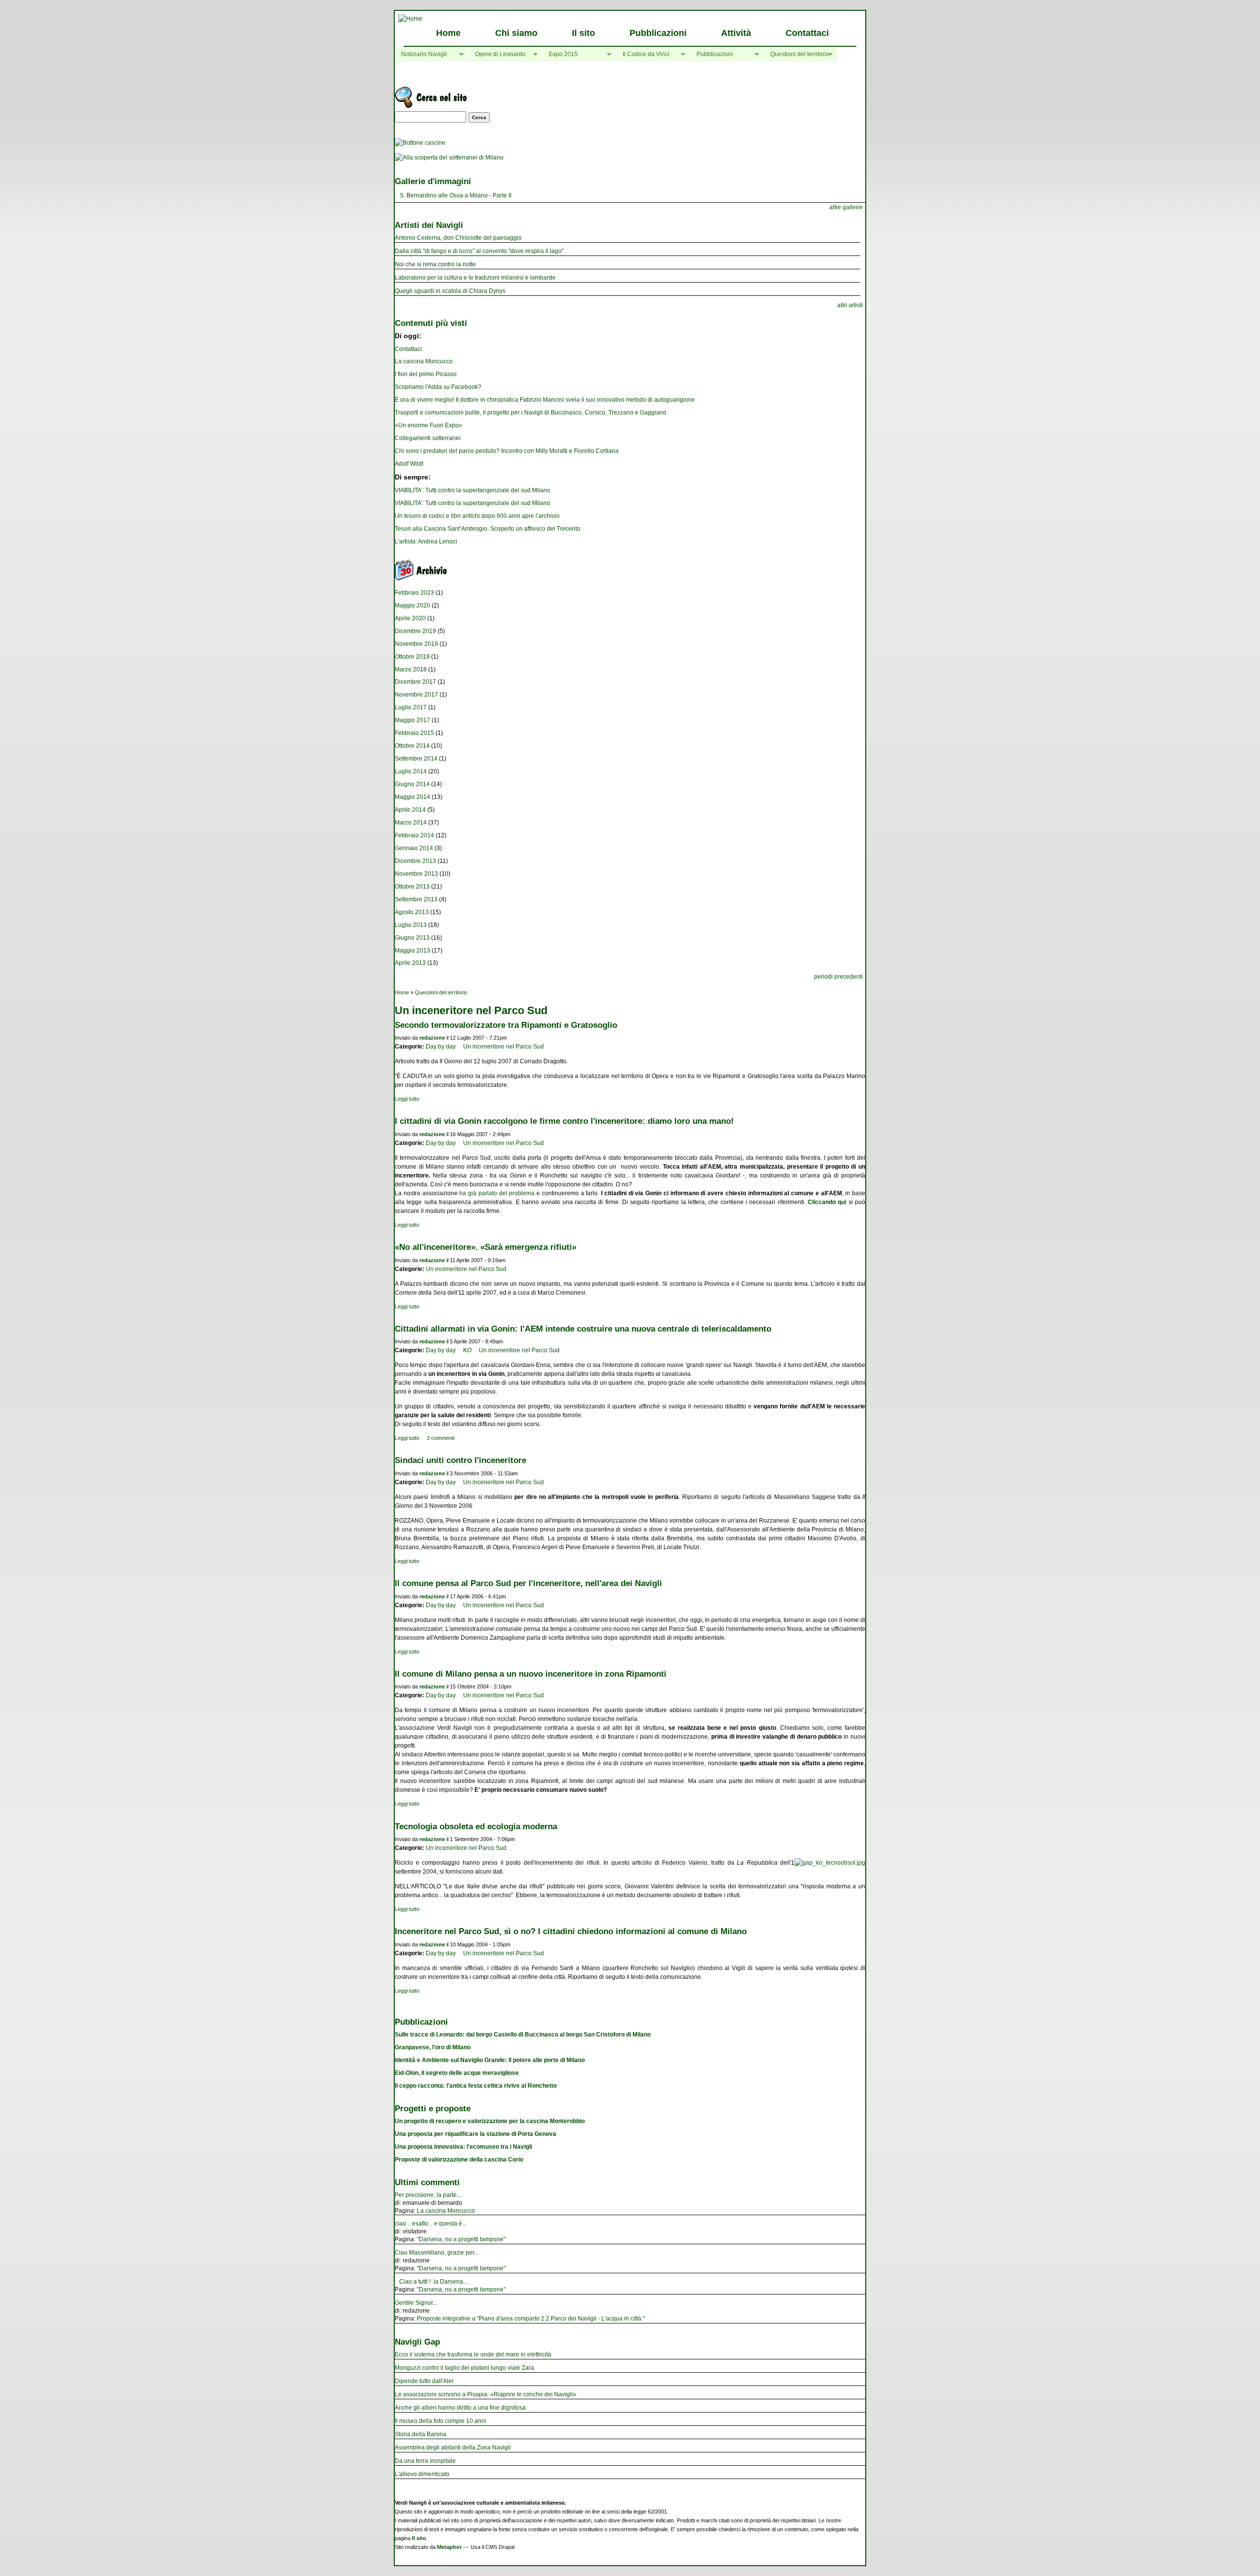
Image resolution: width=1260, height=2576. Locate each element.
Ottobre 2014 (412, 746)
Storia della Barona (421, 2434)
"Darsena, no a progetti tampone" (461, 2239)
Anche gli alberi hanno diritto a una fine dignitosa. (461, 2408)
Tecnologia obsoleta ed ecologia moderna (476, 1826)
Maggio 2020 (412, 605)
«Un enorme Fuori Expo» (428, 425)
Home (448, 33)
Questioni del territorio (797, 54)
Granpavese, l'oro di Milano (433, 2047)
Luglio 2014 (411, 771)
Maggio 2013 (412, 951)
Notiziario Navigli (421, 54)
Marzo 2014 (411, 823)
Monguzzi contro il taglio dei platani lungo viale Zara (464, 2368)
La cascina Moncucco (424, 361)
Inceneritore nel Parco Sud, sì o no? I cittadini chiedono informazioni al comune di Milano (571, 1931)
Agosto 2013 (412, 912)
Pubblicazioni (658, 33)
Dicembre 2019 (415, 631)
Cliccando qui (827, 1202)
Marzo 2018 (411, 669)
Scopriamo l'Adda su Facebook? (438, 387)
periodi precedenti (838, 977)
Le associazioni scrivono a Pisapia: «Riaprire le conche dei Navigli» (486, 2394)
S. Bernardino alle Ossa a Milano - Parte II (456, 195)
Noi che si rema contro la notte (435, 264)
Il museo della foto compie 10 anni (441, 2421)
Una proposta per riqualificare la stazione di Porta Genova (475, 2134)
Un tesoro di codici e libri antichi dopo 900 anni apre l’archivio (477, 516)
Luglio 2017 (411, 707)
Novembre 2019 (416, 644)
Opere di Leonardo (497, 54)
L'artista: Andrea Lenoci (426, 541)
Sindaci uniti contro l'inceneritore (460, 1460)
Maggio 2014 (412, 797)
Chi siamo (516, 33)
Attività (736, 33)
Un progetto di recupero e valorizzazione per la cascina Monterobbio (490, 2121)
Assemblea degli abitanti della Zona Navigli (453, 2448)
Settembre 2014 (416, 759)
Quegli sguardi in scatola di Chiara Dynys (450, 291)
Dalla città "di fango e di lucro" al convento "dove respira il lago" (479, 251)
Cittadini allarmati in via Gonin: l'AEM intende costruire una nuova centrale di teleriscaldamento (583, 1329)
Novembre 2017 (416, 695)
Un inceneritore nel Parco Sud (504, 1047)
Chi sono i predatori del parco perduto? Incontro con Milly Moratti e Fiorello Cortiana (507, 451)
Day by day (441, 1047)
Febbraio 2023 (414, 593)
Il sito (583, 33)
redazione (432, 1038)
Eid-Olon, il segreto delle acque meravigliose (457, 2073)
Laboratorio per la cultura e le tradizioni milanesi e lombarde (475, 278)
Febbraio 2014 (414, 835)
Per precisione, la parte (426, 2195)
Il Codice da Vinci (643, 54)
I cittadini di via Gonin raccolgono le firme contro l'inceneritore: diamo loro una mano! (564, 1121)
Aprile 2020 (410, 618)
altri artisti (850, 305)
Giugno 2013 (412, 938)
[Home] (410, 19)
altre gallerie (846, 207)
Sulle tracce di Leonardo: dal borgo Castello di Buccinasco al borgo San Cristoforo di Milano (523, 2035)
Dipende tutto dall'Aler (424, 2381)
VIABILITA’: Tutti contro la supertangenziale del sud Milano (472, 490)
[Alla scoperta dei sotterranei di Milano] (449, 158)
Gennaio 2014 (414, 848)
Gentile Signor (414, 2303)
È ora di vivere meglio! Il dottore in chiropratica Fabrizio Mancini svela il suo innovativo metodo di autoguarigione (545, 400)
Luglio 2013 (411, 925)
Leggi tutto (407, 1099)
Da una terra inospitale (425, 2461)
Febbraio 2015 (414, 733)
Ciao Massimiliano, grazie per (434, 2253)
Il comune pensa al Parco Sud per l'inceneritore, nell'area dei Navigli (528, 1583)
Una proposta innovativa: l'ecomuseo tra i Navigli (463, 2147)
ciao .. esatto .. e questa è (428, 2224)
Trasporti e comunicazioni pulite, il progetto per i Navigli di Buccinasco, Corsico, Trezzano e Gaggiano (531, 413)
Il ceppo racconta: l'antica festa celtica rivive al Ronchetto (476, 2086)
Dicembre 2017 (415, 682)
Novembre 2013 (416, 874)
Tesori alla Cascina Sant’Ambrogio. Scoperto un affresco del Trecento (488, 529)
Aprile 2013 (410, 963)
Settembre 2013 (416, 899)
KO (467, 1350)
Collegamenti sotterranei (428, 438)
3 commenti (441, 1438)
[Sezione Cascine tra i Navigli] (420, 143)
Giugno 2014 (412, 784)
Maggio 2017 (412, 720)
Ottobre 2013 (412, 887)
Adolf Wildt (409, 464)
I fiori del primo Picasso (426, 374)
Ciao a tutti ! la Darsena (429, 2282)
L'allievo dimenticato (422, 2474)
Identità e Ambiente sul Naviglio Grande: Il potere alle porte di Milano (490, 2060)
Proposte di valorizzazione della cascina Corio (459, 2160)
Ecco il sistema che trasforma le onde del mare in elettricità (473, 2354)
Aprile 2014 (410, 810)
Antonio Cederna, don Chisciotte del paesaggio (458, 238)
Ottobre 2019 (412, 657)
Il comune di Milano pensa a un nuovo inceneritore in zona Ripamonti (531, 1674)
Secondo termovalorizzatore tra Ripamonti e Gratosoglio (506, 1025)
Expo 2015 (560, 54)
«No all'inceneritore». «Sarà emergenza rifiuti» (486, 1247)
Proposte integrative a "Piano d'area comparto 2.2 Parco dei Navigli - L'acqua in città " (531, 2319)
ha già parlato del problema (497, 1193)
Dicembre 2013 (415, 861)
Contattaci (807, 33)
